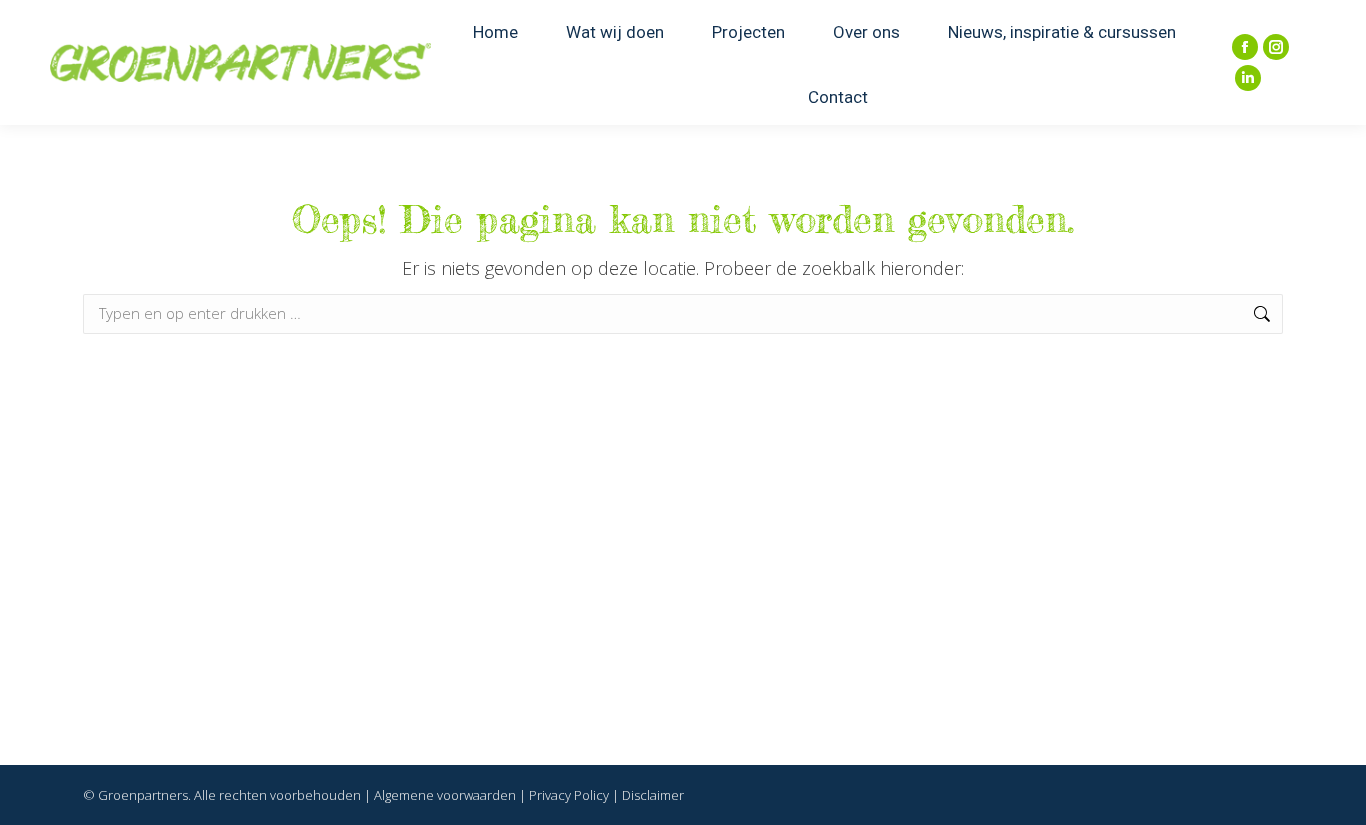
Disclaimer (653, 795)
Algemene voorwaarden (445, 795)
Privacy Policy (569, 795)
